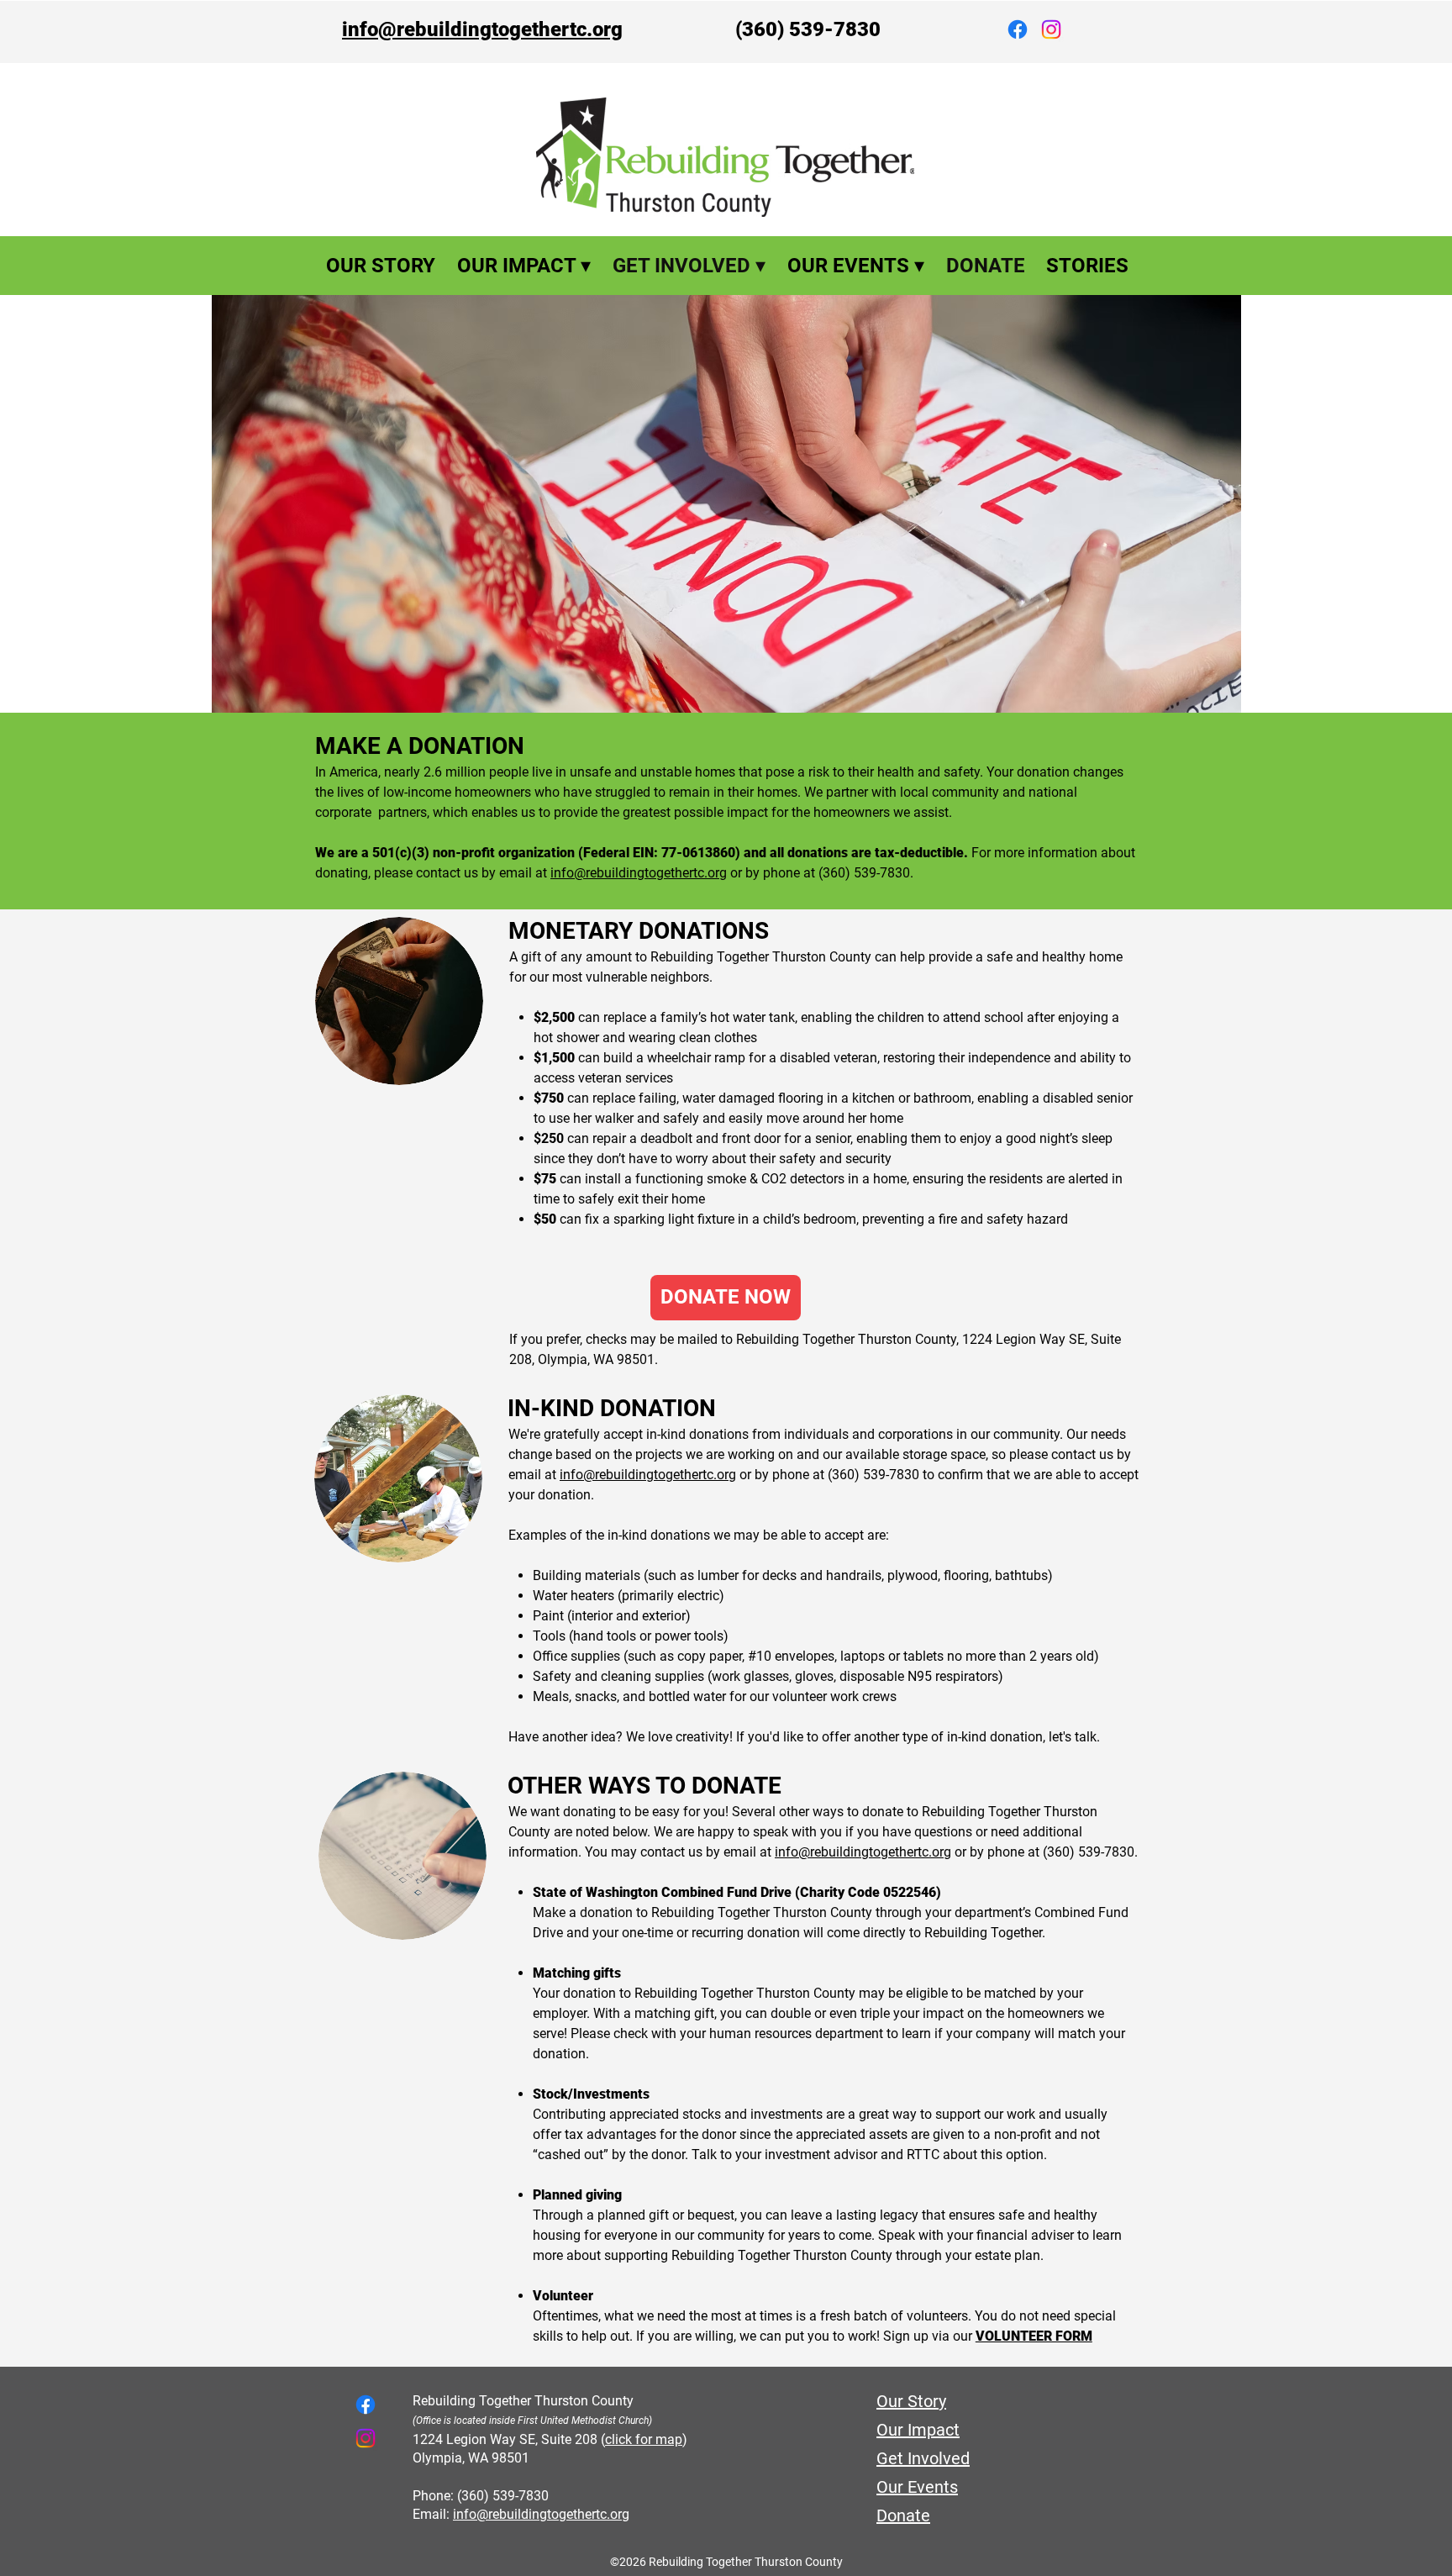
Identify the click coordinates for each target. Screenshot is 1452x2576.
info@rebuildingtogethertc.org (482, 29)
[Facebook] (1018, 29)
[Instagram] (1051, 29)
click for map (644, 2439)
